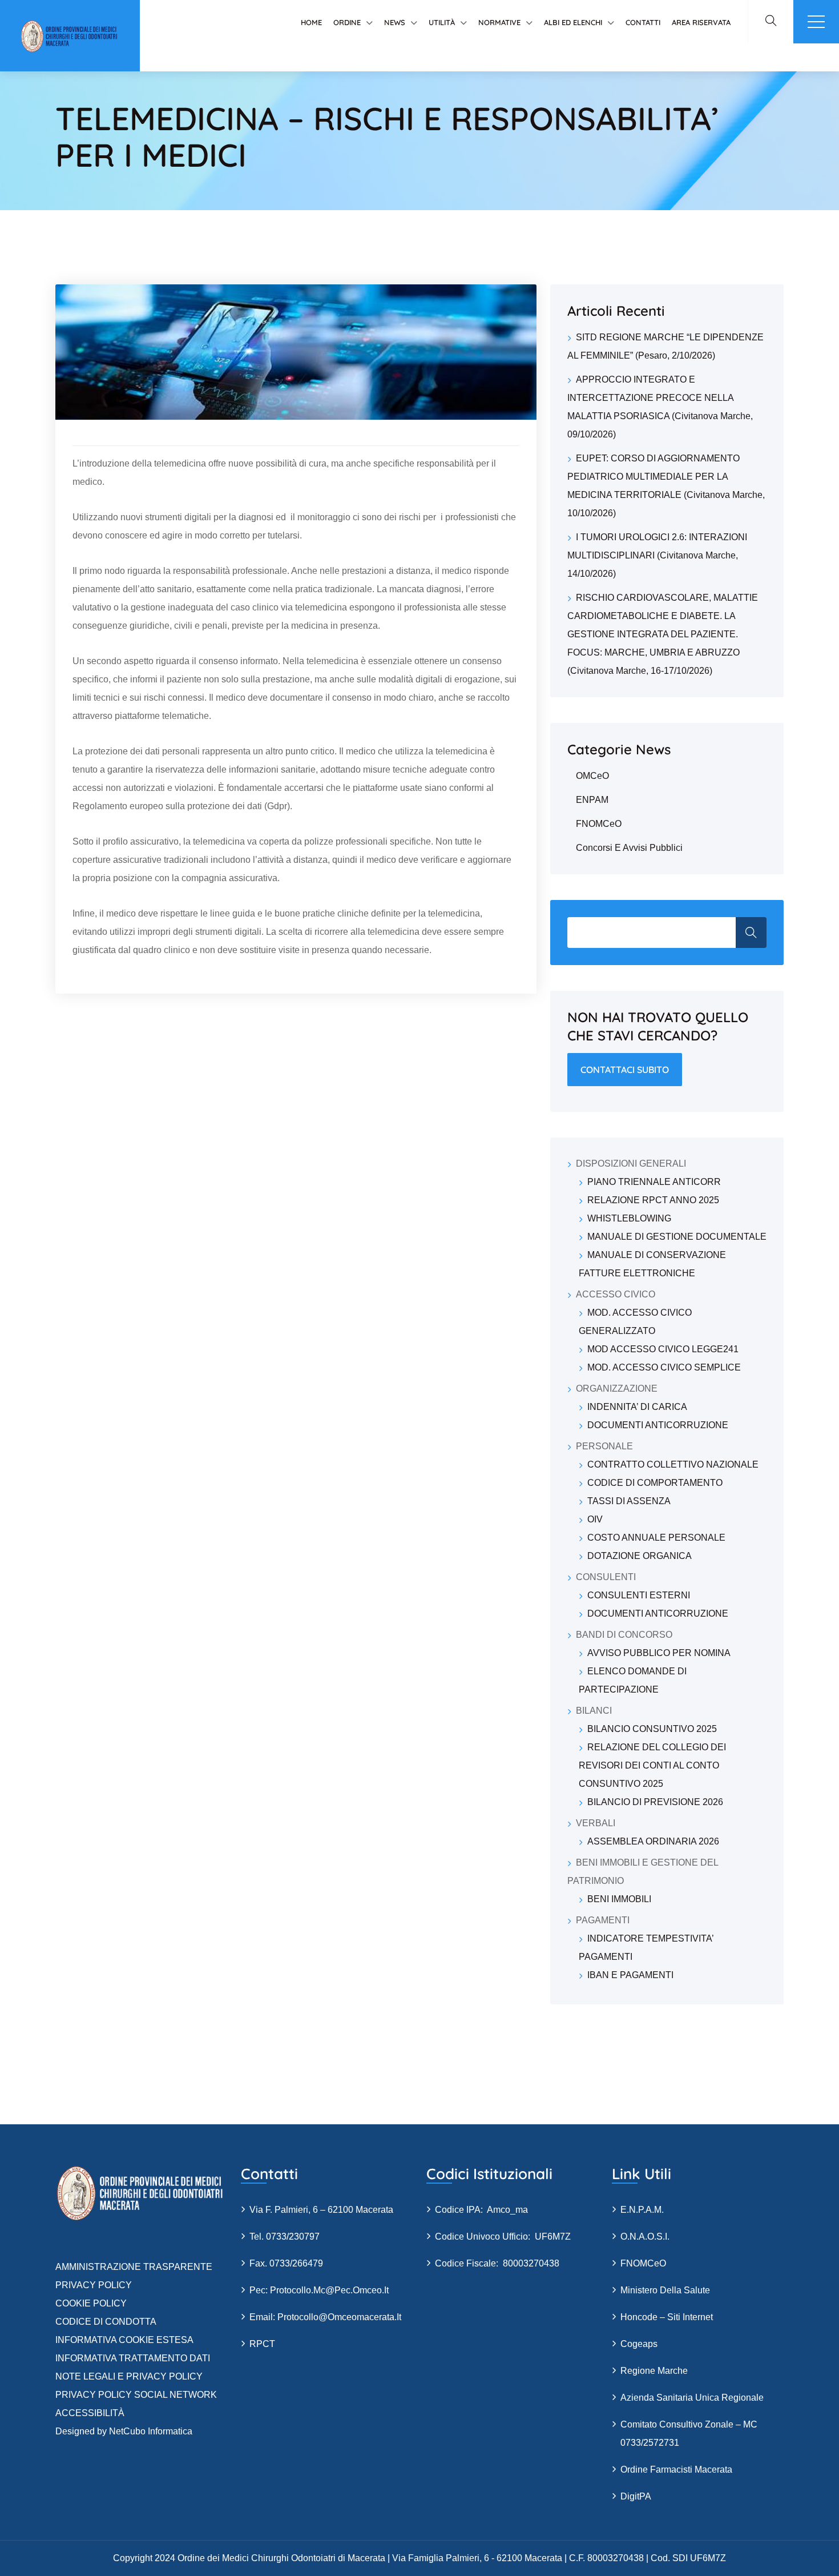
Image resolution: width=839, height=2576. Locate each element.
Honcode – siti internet (667, 2317)
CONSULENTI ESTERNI (639, 1595)
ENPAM (592, 800)
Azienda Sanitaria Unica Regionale (692, 2398)
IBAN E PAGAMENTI (630, 1975)
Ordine (347, 22)
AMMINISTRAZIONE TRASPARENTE (134, 2267)
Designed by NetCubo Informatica (124, 2431)
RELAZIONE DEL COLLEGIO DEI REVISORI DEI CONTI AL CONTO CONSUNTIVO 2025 (652, 1765)
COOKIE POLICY (91, 2303)
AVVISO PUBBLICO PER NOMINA (659, 1653)
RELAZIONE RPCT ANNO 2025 (653, 1200)
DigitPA (636, 2496)
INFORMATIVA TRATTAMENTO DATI (133, 2358)
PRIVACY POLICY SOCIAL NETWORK (136, 2395)
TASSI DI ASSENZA (629, 1501)
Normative (499, 22)
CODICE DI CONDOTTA (106, 2322)
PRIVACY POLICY (94, 2285)
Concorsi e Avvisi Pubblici (629, 848)
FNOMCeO (599, 824)
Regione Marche (654, 2371)
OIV (595, 1519)
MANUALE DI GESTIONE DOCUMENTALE (677, 1237)
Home (311, 22)
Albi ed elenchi (573, 22)
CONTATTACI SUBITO (625, 1070)
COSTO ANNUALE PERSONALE (656, 1538)
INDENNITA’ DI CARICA (637, 1407)
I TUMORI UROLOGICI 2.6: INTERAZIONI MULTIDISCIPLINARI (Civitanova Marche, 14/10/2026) (657, 555)
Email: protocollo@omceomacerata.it (325, 2317)
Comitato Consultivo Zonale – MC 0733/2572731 (689, 2434)
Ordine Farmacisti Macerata (676, 2469)
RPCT (262, 2344)
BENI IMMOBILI (619, 1899)
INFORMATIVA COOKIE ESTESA (124, 2340)
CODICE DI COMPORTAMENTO (655, 1483)
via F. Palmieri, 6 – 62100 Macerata (321, 2210)
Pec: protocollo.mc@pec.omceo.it (319, 2290)
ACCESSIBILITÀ (90, 2413)
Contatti (643, 22)
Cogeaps (639, 2344)
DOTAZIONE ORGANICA (640, 1556)
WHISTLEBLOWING (629, 1218)
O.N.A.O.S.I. (645, 2237)
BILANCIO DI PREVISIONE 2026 (655, 1802)
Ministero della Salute (665, 2290)
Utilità (442, 22)
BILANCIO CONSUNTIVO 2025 (652, 1729)
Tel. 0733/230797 (285, 2237)
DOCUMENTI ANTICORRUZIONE (658, 1425)
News (395, 22)
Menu (816, 22)
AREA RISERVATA (701, 22)
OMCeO (592, 776)
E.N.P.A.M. (642, 2210)
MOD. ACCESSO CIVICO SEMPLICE (664, 1367)
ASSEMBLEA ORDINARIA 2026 (653, 1841)
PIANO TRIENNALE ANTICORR (654, 1182)
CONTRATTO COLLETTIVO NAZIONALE (673, 1464)
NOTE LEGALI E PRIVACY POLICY (129, 2376)
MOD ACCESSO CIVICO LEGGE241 (663, 1349)
